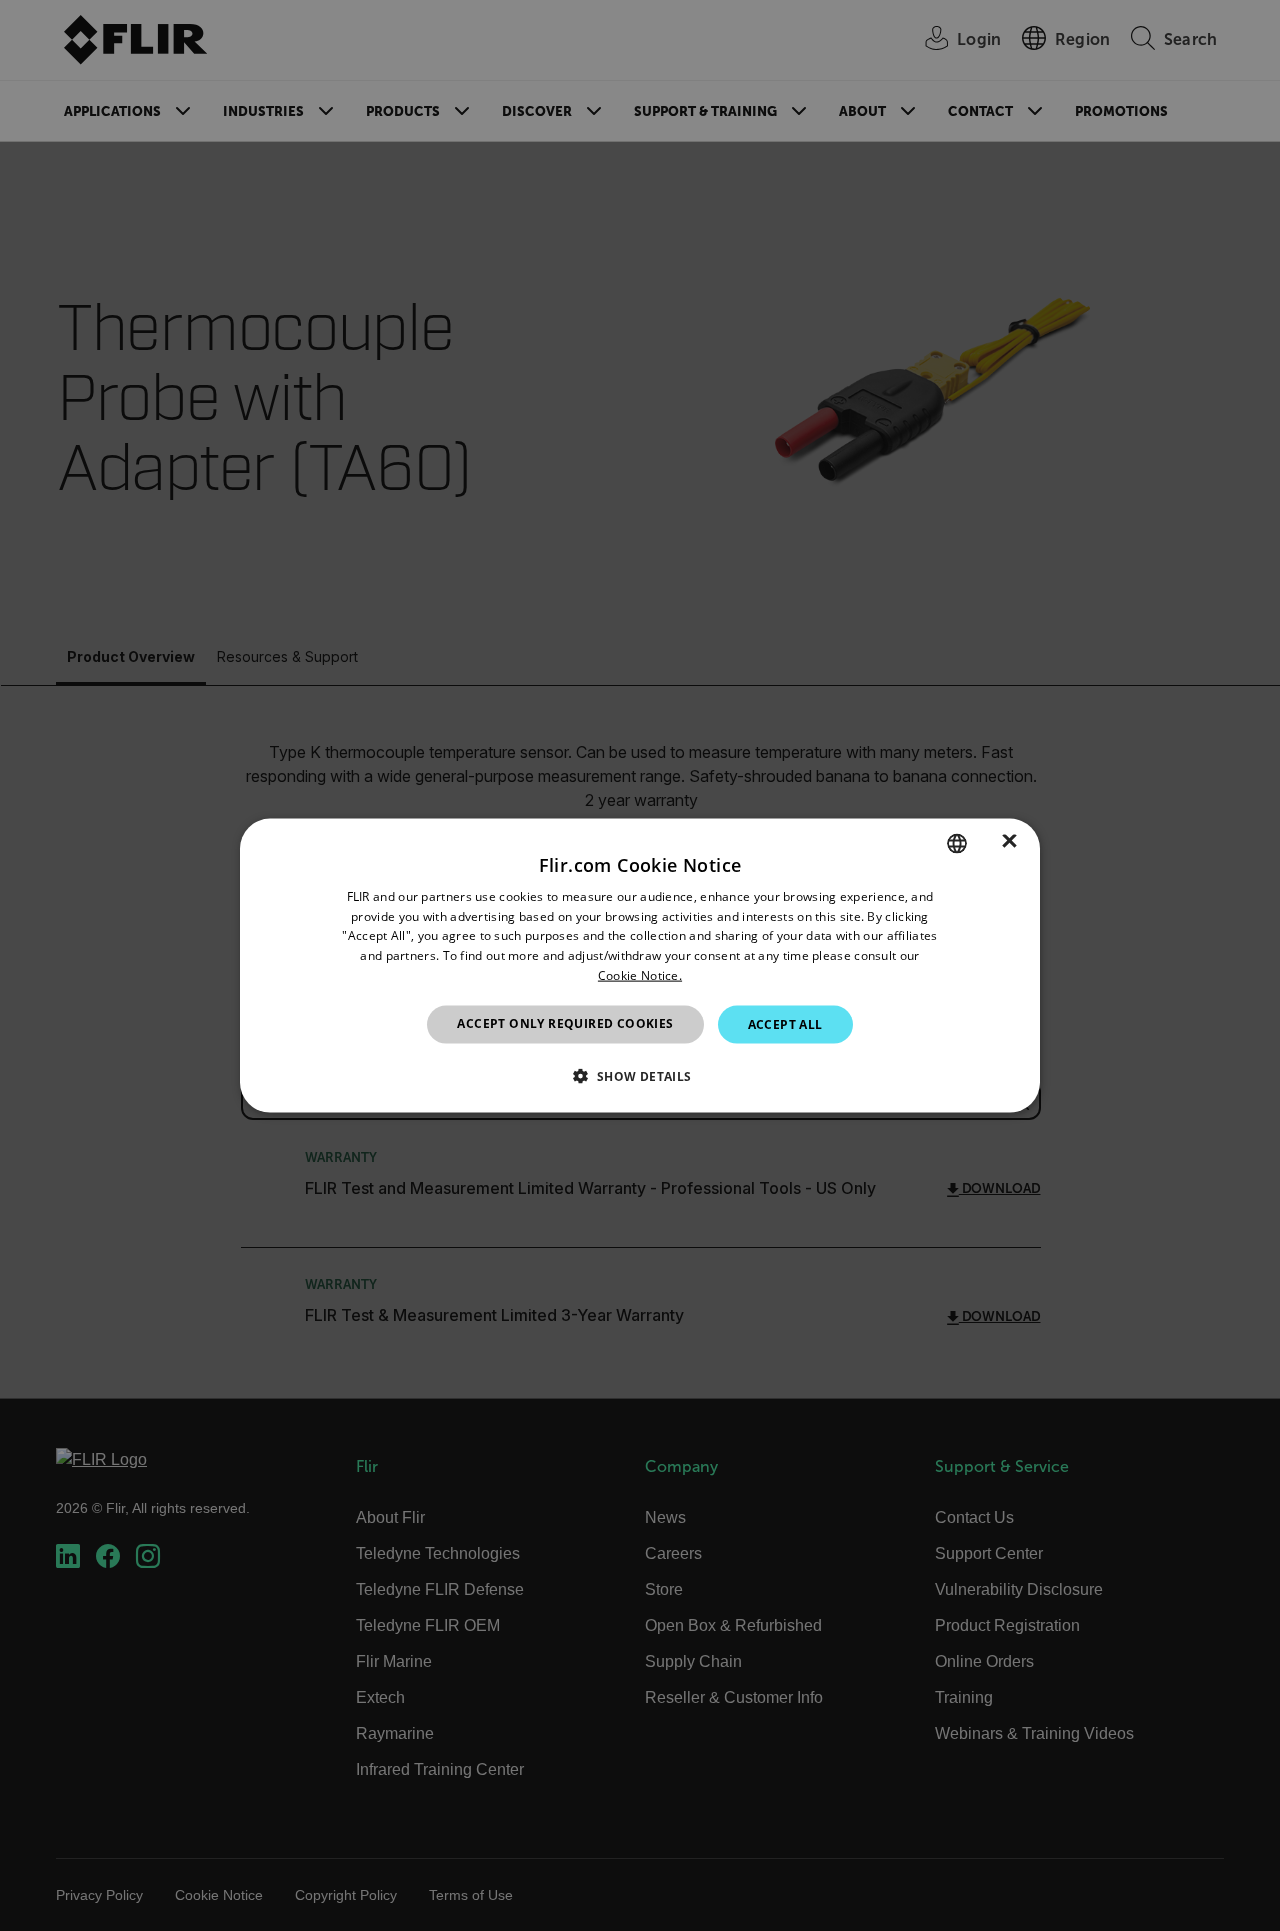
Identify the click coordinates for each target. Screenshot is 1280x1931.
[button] (639, 1076)
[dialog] (640, 965)
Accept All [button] (785, 1023)
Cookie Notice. (640, 975)
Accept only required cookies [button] (565, 1022)
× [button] (1009, 842)
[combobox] (957, 843)
